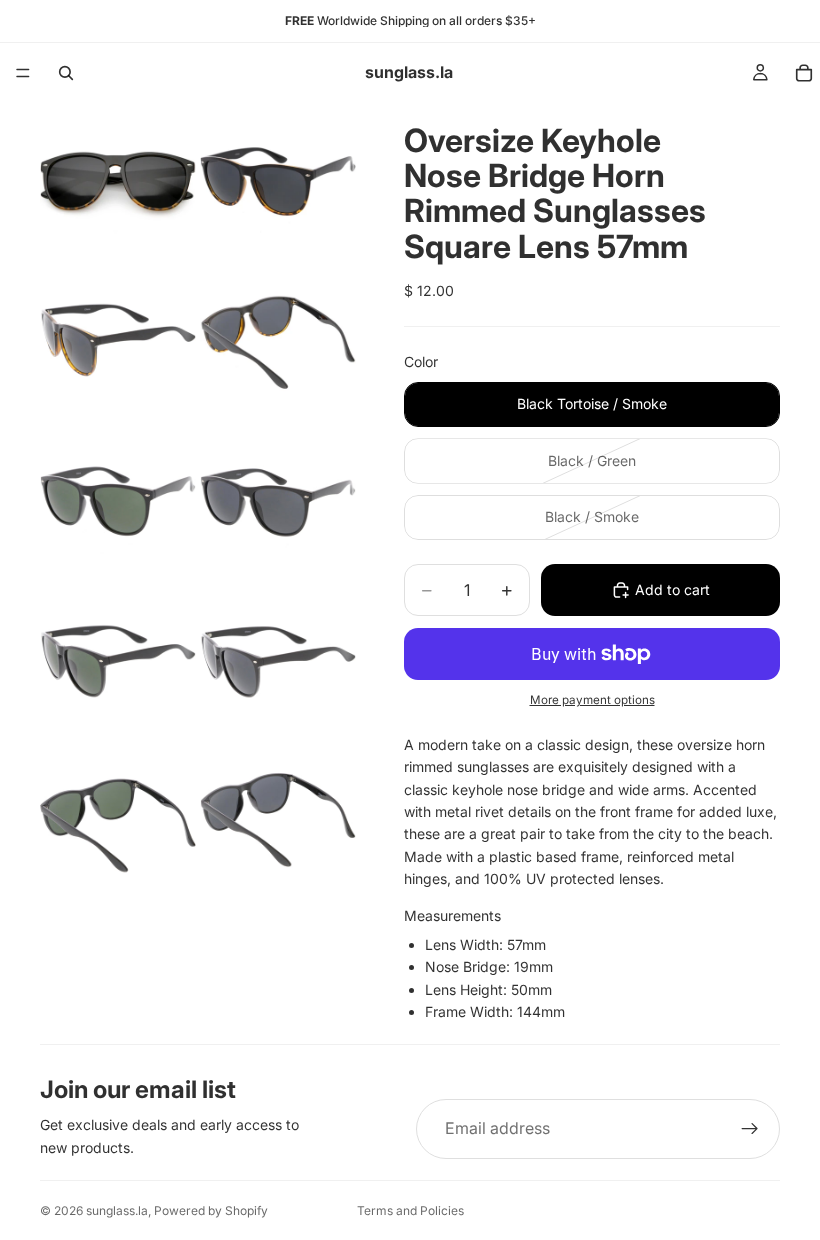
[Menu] (23, 73)
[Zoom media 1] (118, 181)
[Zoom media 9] (118, 821)
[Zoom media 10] (278, 821)
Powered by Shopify (211, 1210)
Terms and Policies (410, 1210)
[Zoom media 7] (118, 661)
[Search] (66, 73)
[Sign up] (750, 1129)
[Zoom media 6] (278, 501)
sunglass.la (117, 1210)
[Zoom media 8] (278, 661)
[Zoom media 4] (278, 341)
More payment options (592, 700)
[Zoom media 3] (118, 341)
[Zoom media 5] (118, 501)
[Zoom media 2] (278, 181)
